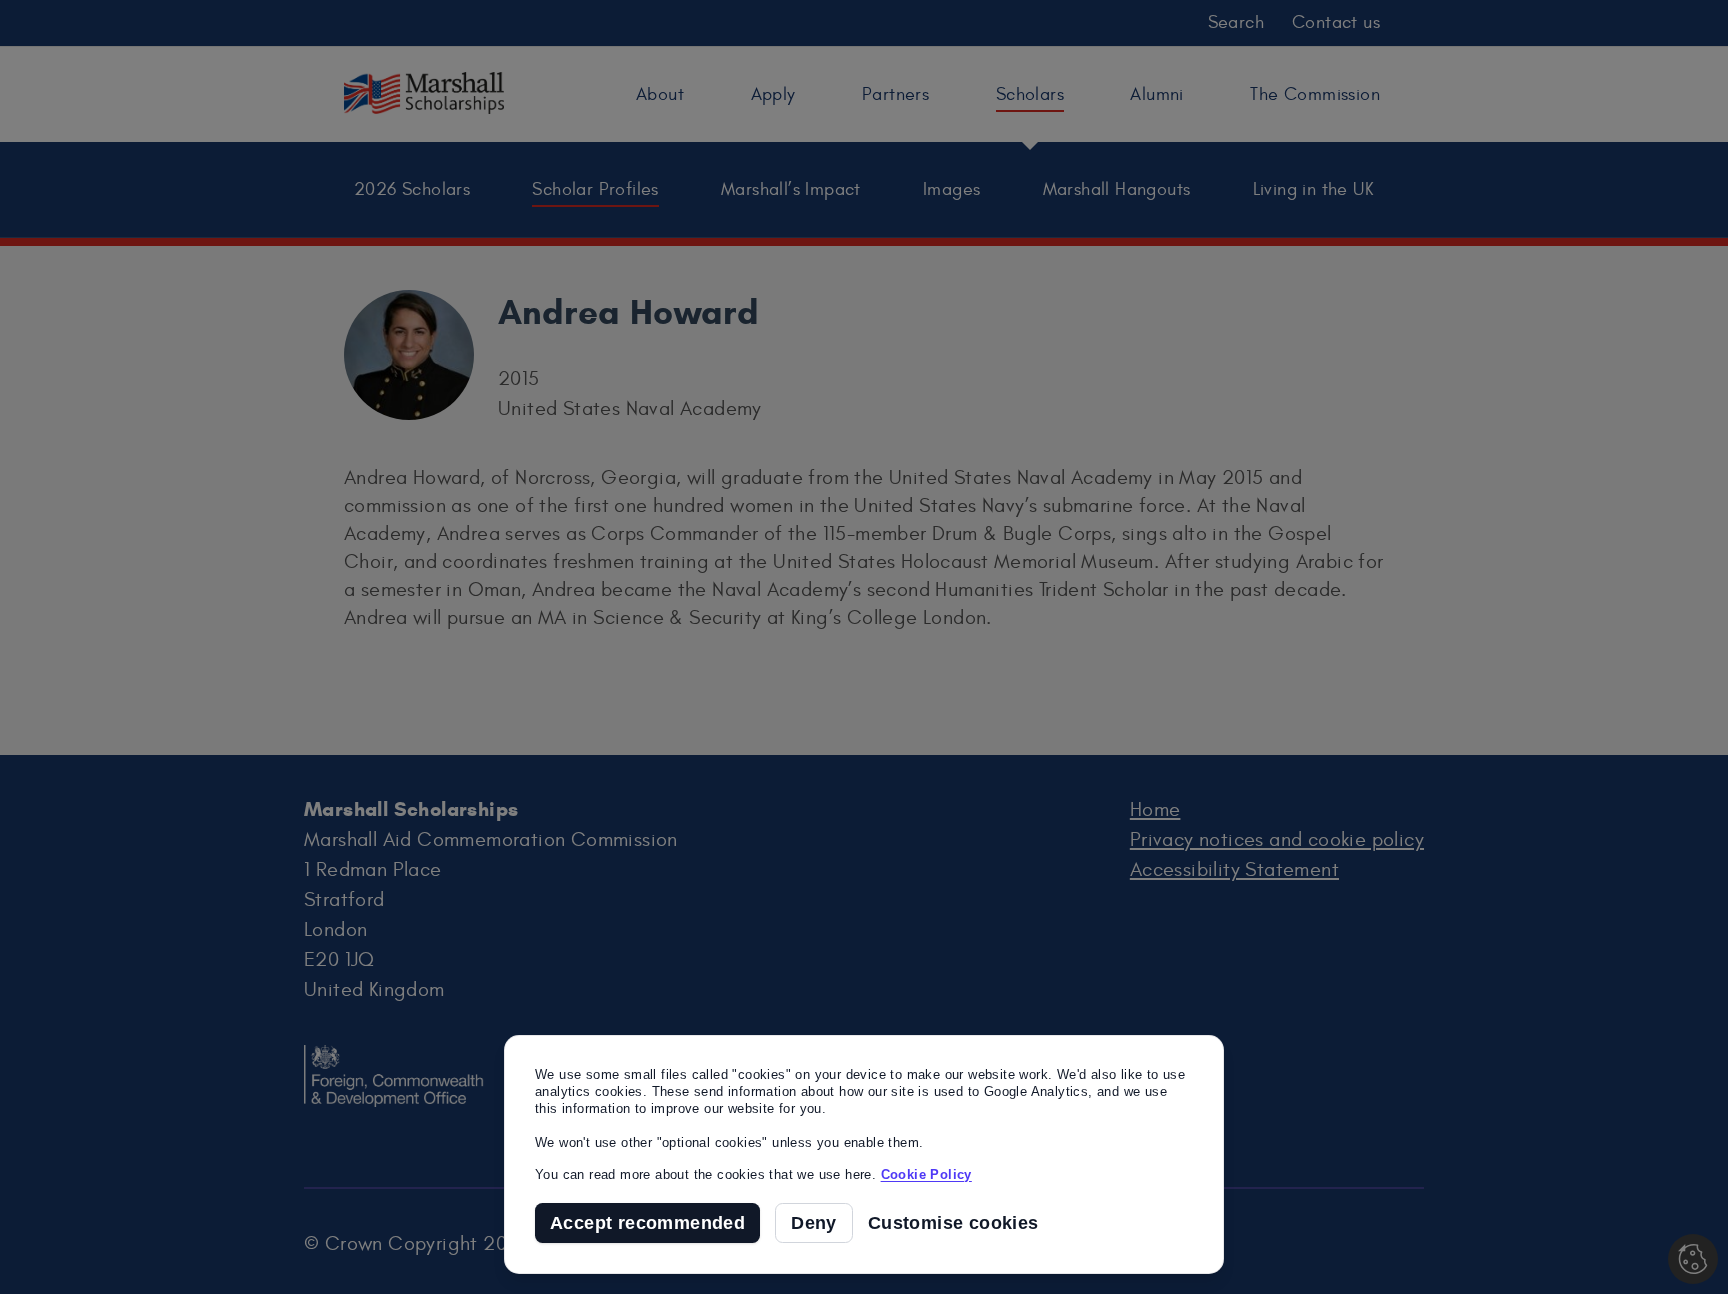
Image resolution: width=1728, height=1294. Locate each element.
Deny (814, 1223)
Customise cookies (953, 1223)
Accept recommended (647, 1223)
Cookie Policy (926, 1174)
